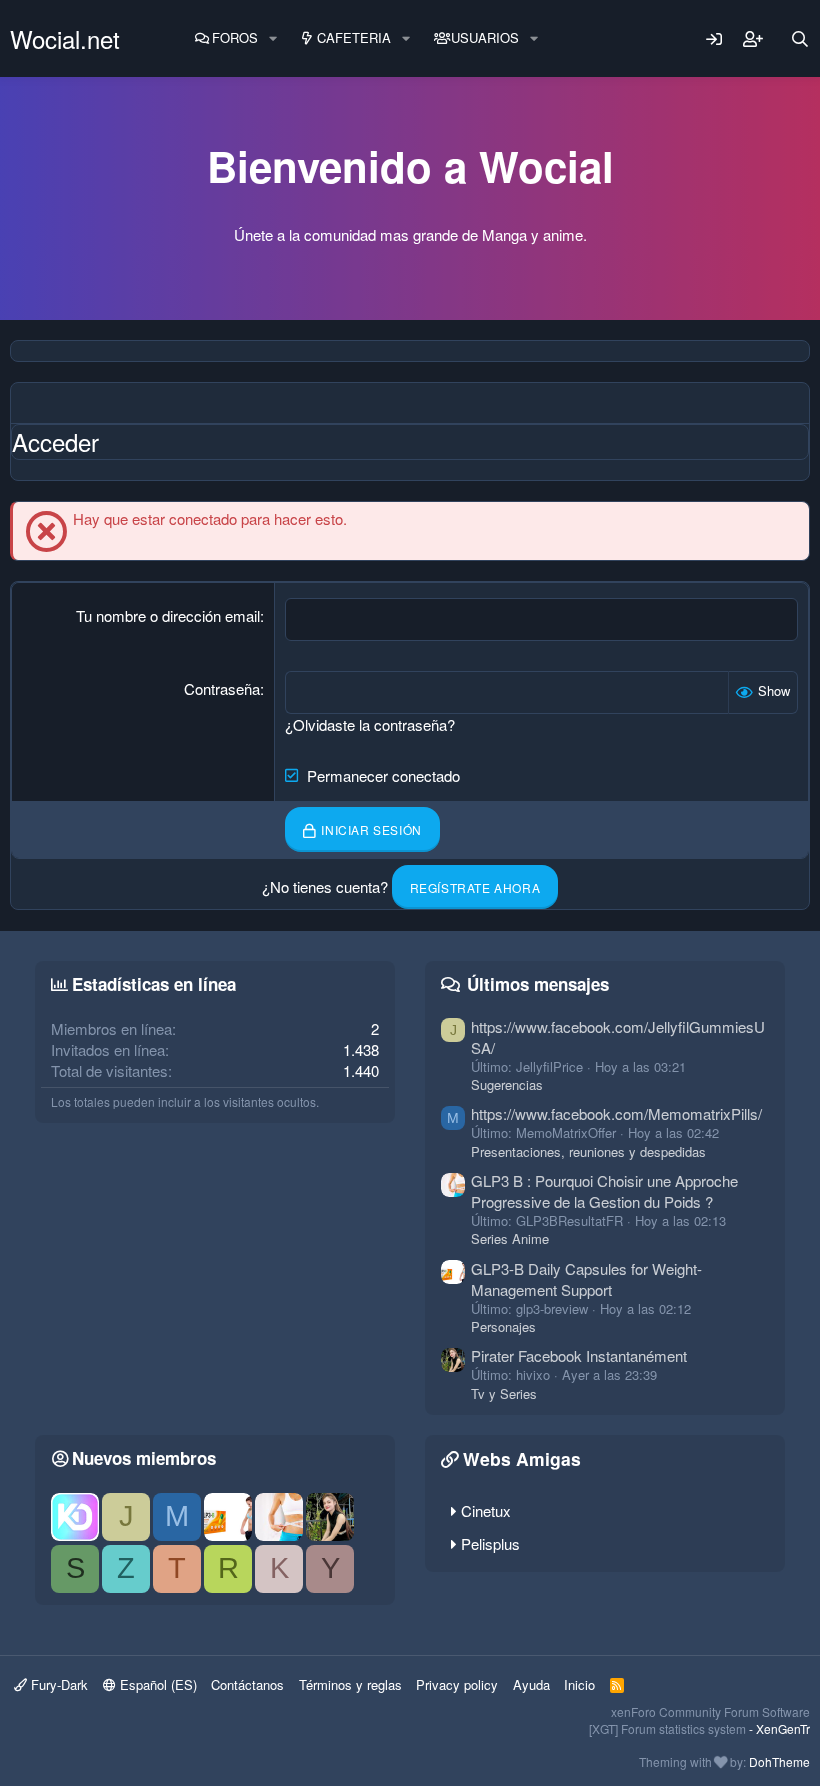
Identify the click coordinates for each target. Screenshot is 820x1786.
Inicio (579, 1684)
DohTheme (779, 1761)
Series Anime (510, 1238)
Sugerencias (507, 1084)
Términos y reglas (350, 1684)
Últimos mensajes (538, 984)
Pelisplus (490, 1543)
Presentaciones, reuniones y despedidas (588, 1151)
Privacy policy (457, 1684)
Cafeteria (354, 37)
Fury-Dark (57, 1684)
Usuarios (485, 37)
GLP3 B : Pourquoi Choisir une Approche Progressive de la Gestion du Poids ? (604, 1191)
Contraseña (222, 688)
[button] (273, 38)
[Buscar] (800, 39)
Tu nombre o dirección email (168, 615)
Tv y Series (504, 1393)
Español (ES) (156, 1684)
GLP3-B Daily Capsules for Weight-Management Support (586, 1279)
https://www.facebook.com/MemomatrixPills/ (616, 1113)
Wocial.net (65, 38)
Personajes (503, 1326)
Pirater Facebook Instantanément (579, 1355)
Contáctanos (247, 1684)
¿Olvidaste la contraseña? (370, 724)
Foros (235, 37)
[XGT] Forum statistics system (699, 1728)
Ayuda (531, 1684)
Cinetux (486, 1510)
